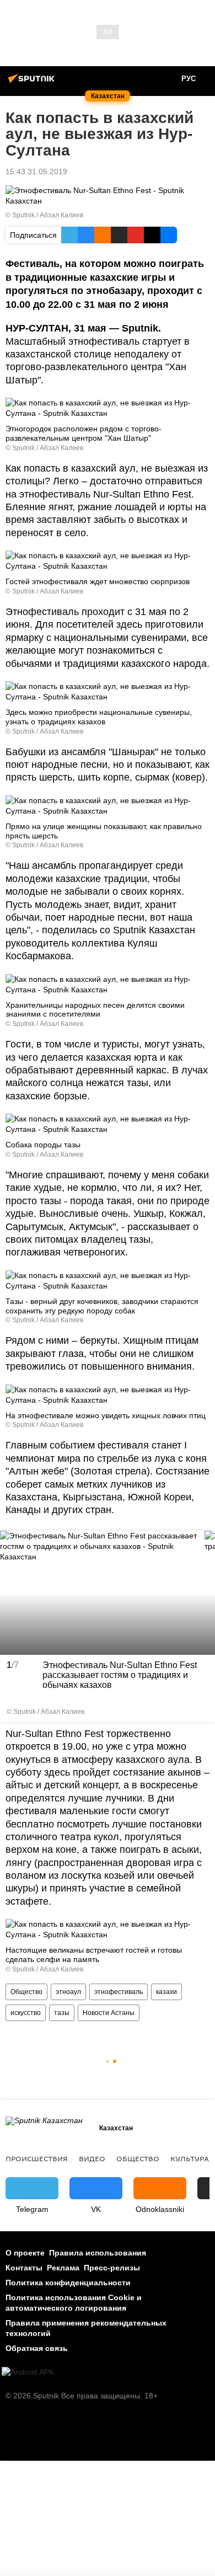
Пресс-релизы (112, 2268)
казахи (166, 1992)
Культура (190, 2158)
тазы (62, 2013)
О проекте (25, 2253)
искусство (26, 2013)
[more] (203, 1711)
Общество (26, 1992)
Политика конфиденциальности (68, 2283)
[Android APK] (28, 2372)
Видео (92, 2158)
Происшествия (37, 2158)
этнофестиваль (119, 1992)
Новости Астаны (109, 2013)
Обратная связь (37, 2348)
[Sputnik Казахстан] (33, 83)
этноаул (68, 1992)
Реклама (63, 2268)
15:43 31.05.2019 (36, 172)
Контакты (24, 2268)
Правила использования (98, 2253)
